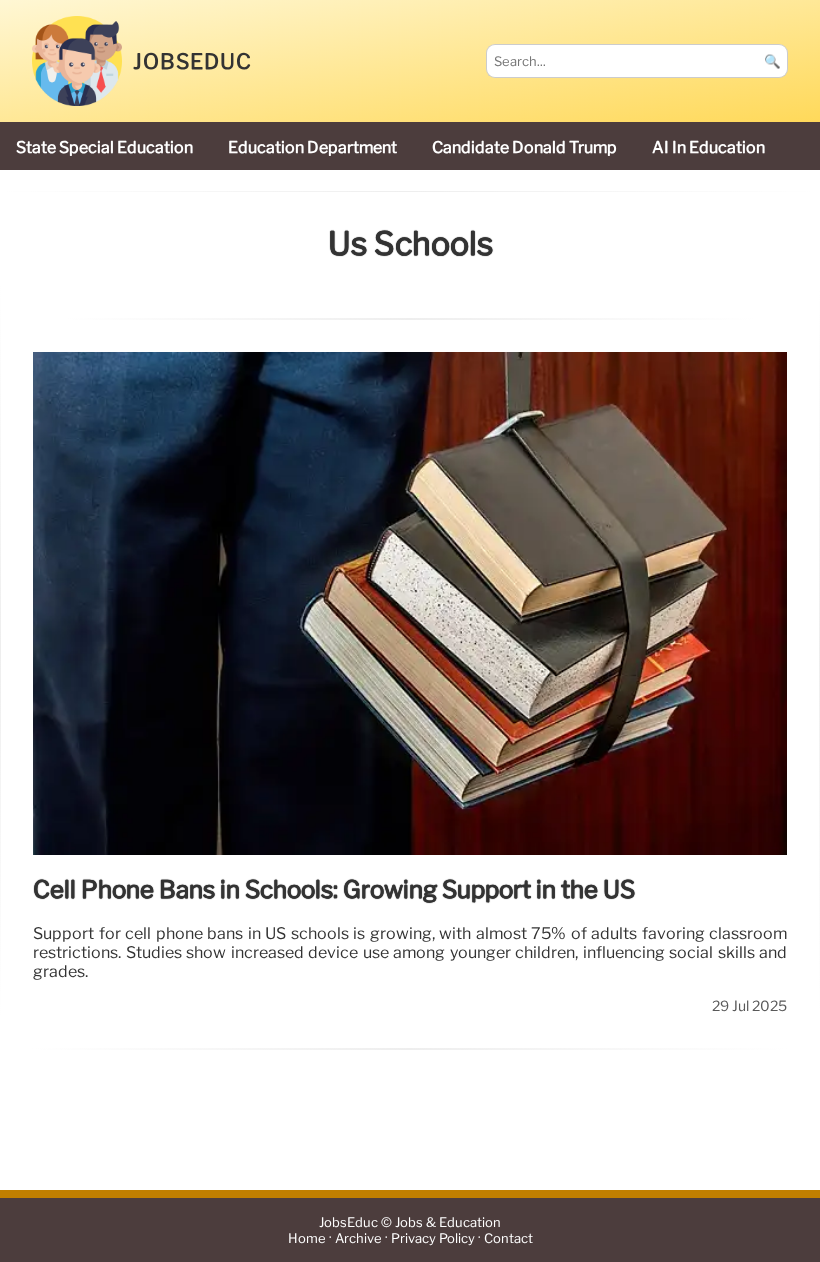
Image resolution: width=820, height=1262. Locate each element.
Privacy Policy (433, 1238)
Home (307, 1238)
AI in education (708, 147)
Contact (508, 1238)
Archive (358, 1238)
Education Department (312, 147)
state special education (104, 147)
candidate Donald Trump (524, 147)
